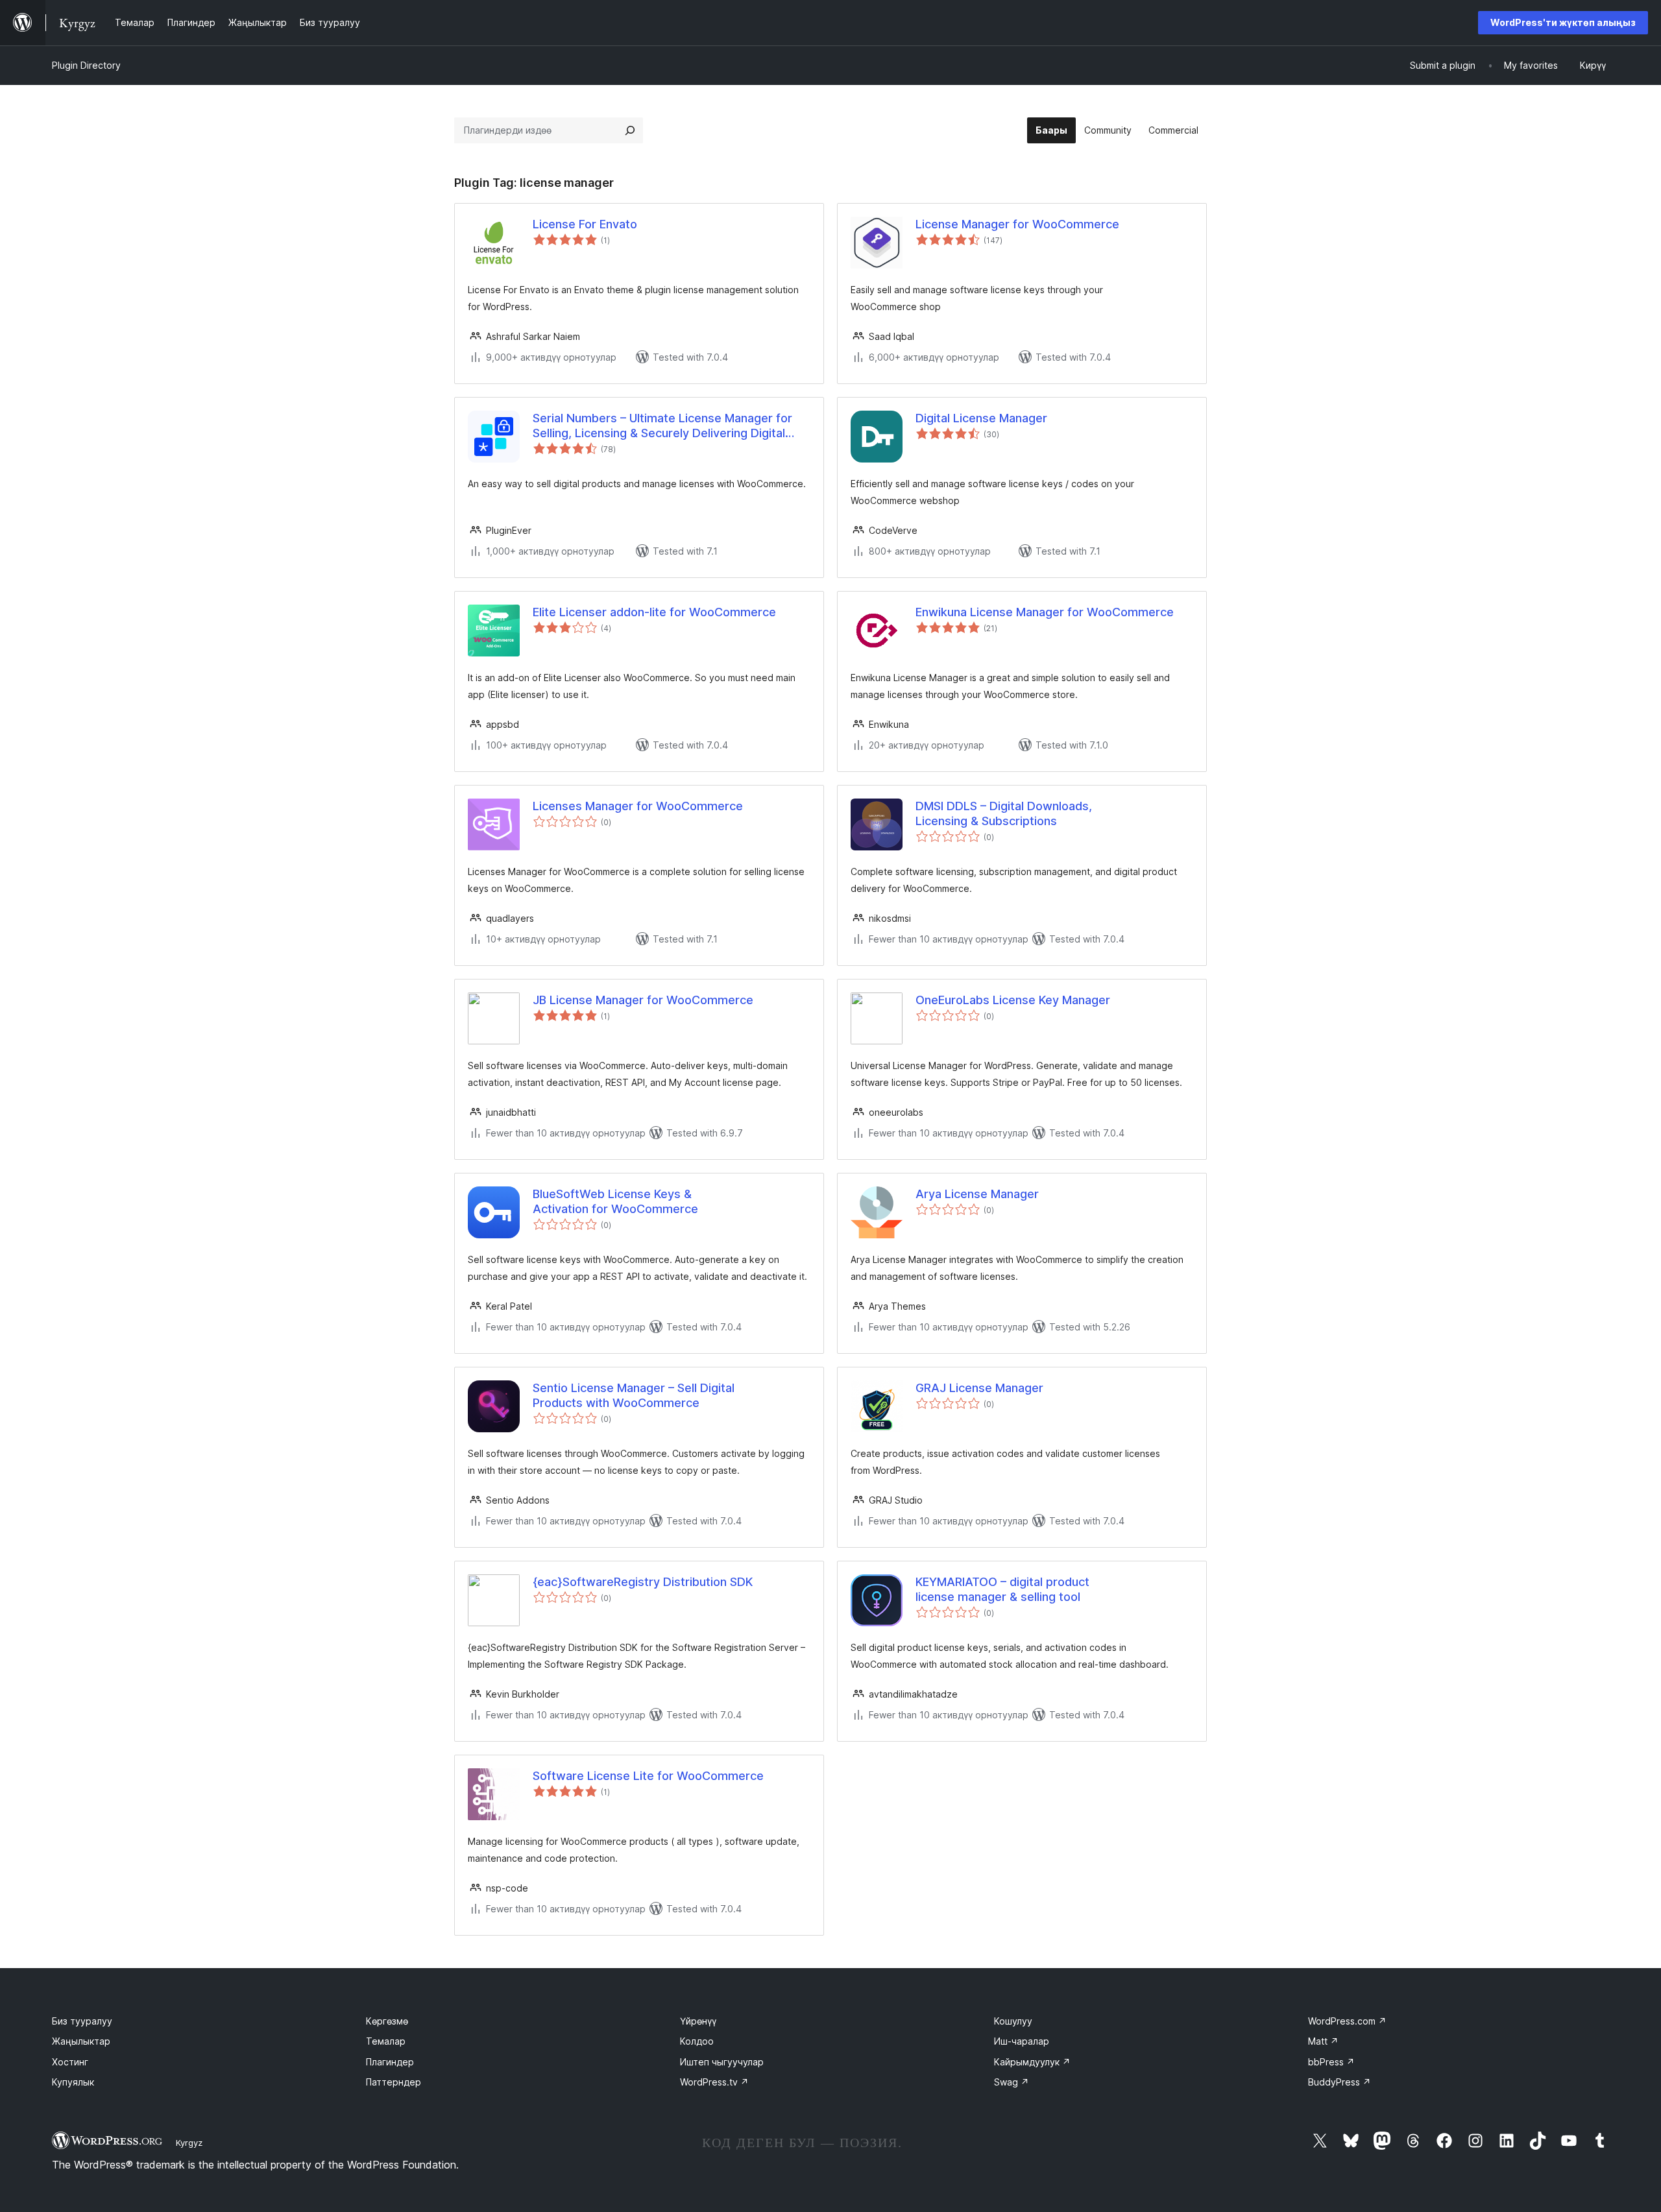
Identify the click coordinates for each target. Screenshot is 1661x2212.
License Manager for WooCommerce (1017, 224)
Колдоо (697, 2041)
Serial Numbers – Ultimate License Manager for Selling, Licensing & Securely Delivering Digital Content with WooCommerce (662, 426)
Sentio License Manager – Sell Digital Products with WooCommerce (634, 1395)
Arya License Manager (977, 1194)
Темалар (386, 2041)
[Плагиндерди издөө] (630, 130)
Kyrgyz (189, 2143)
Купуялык (73, 2082)
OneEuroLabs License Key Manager (1013, 1000)
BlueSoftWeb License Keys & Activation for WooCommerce (615, 1201)
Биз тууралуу (82, 2021)
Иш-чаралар (1022, 2041)
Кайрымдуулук (1032, 2062)
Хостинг (70, 2062)
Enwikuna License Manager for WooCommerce (1045, 612)
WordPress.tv (714, 2082)
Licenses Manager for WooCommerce (638, 806)
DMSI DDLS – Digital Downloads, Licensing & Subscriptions (1004, 813)
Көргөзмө (387, 2021)
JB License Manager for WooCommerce (643, 1000)
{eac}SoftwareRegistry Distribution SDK (643, 1582)
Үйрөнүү (698, 2021)
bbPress (1331, 2062)
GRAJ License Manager (979, 1388)
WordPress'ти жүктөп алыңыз (1563, 22)
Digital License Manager (981, 418)
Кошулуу (1013, 2021)
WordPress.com (1347, 2021)
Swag (1012, 2082)
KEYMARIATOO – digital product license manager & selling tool (1002, 1589)
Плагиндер (390, 2062)
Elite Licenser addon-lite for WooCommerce (654, 612)
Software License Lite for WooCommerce (648, 1776)
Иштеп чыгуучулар (722, 2062)
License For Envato (585, 224)
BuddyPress (1340, 2082)
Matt (1323, 2041)
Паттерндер (394, 2082)
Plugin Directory (86, 65)
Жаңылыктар (81, 2041)
